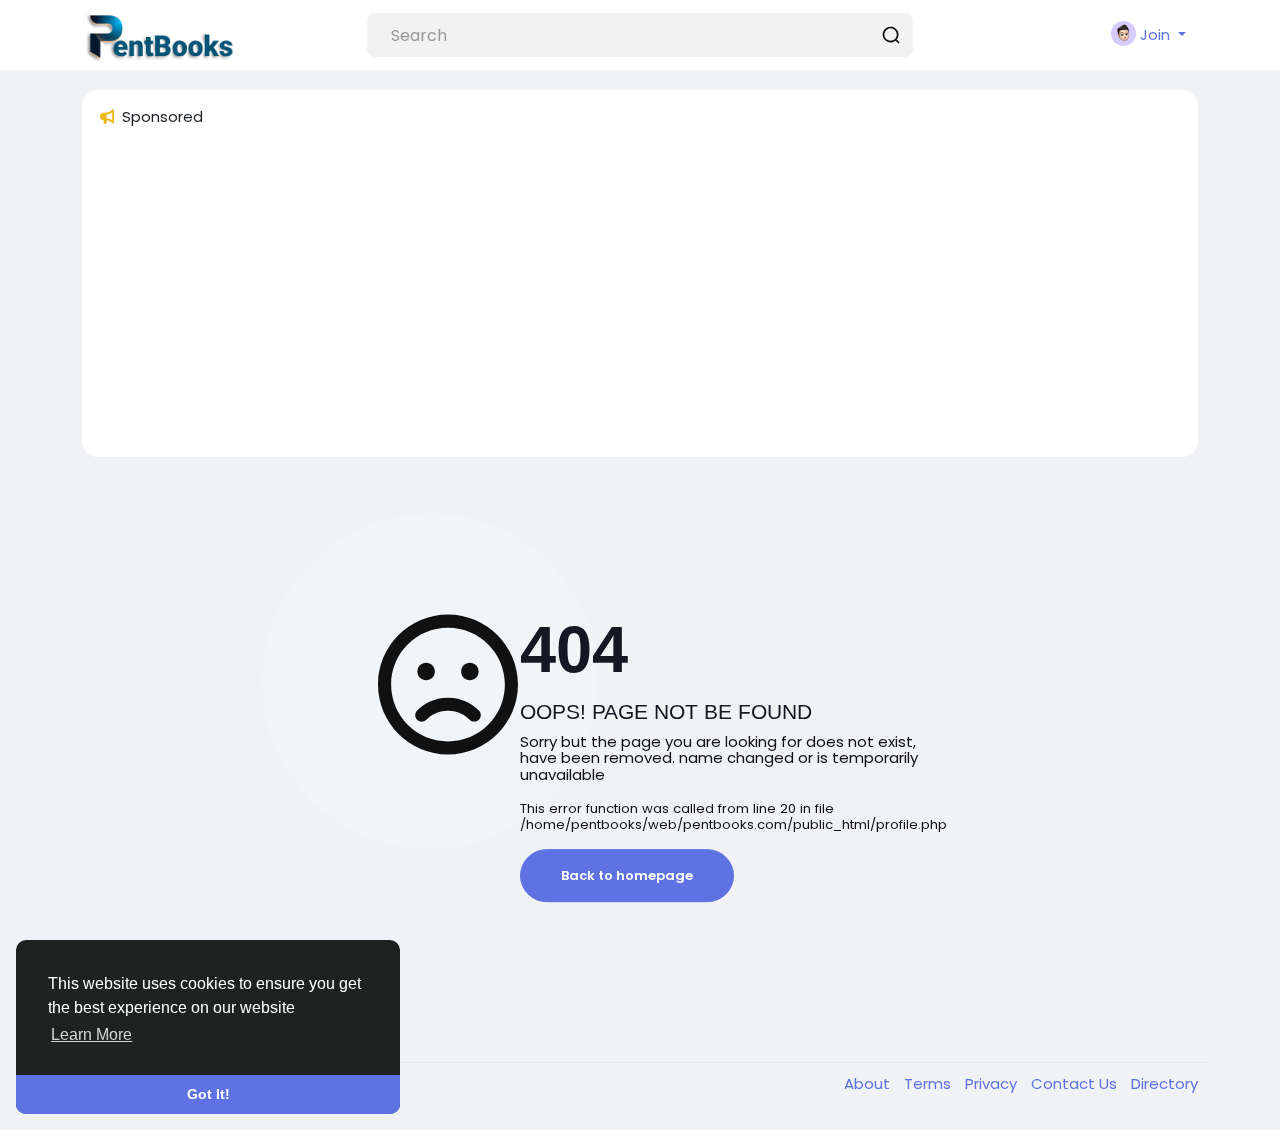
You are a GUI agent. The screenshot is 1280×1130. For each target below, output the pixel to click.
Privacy (993, 1083)
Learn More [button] (91, 1034)
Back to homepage (627, 875)
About (869, 1083)
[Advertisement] (640, 301)
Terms (929, 1083)
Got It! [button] (208, 1094)
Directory (1164, 1083)
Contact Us (1076, 1083)
